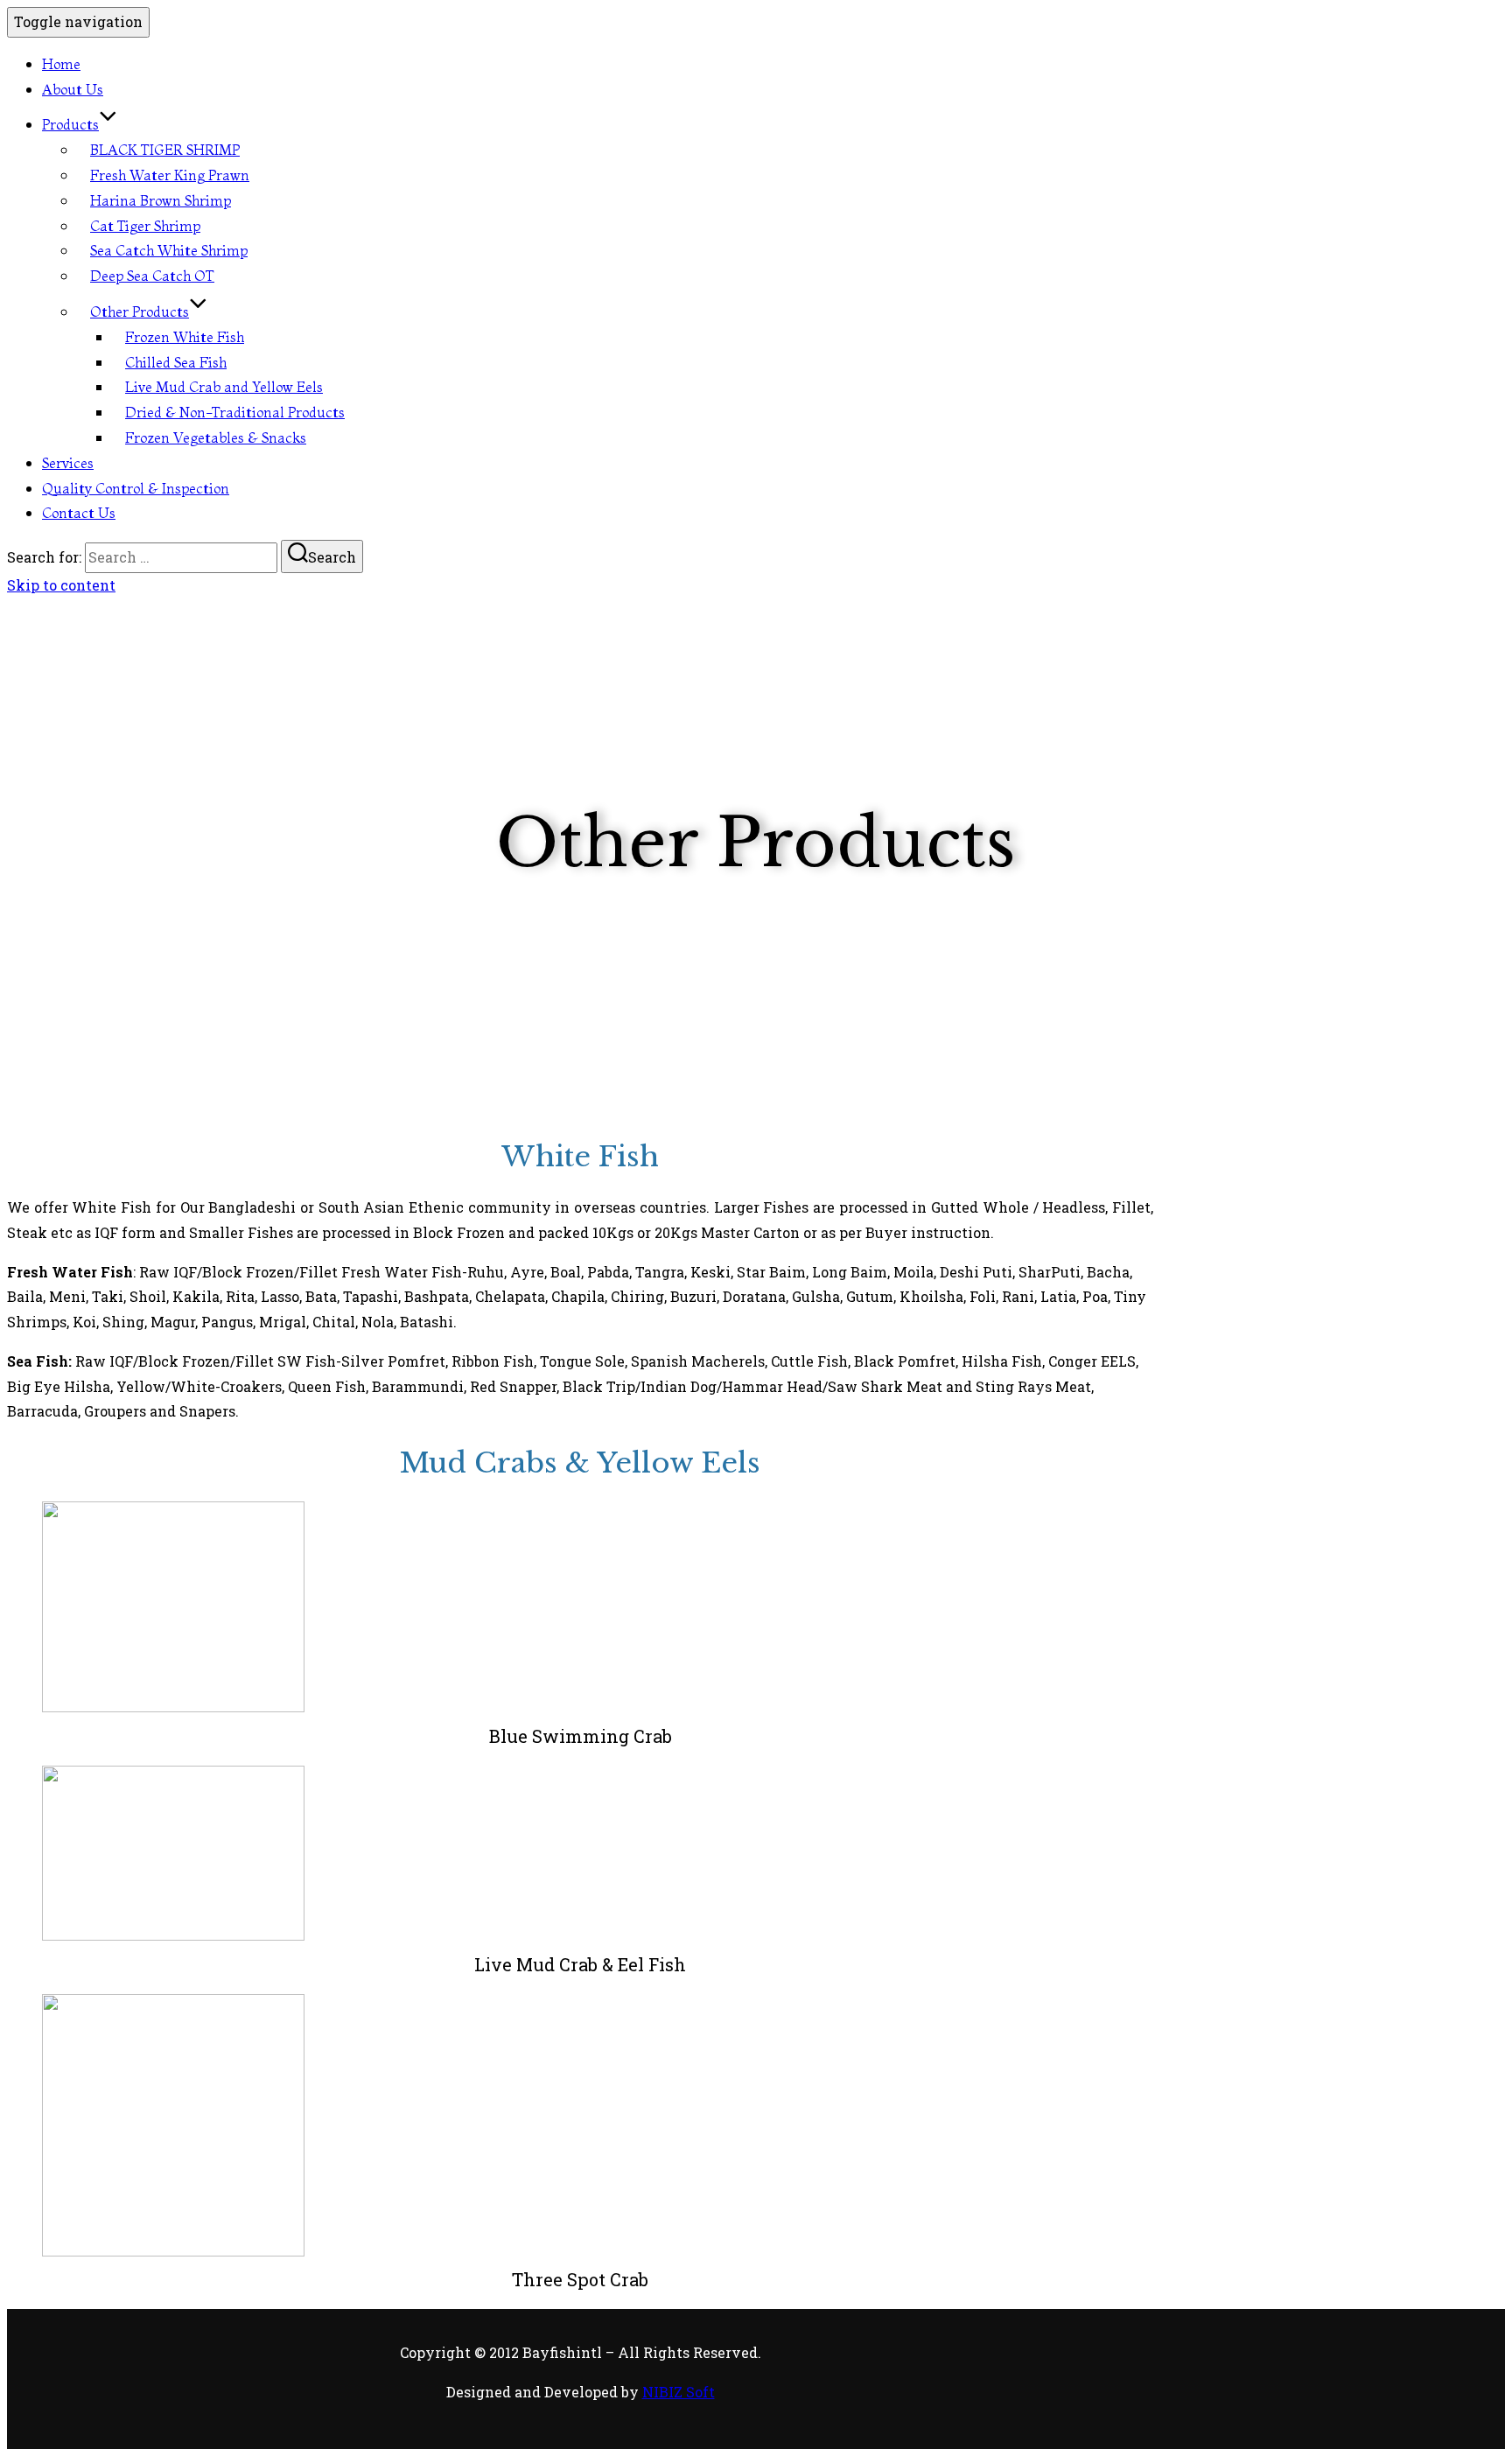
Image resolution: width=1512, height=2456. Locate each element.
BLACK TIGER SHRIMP (165, 150)
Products (70, 124)
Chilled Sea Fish (176, 362)
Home (61, 64)
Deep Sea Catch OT (152, 276)
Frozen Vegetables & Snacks (216, 437)
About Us (73, 89)
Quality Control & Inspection (136, 488)
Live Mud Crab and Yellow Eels (224, 387)
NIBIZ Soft (679, 2392)
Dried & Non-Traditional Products (235, 412)
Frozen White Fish (185, 337)
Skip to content (61, 585)
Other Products (140, 311)
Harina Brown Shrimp (161, 200)
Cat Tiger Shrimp (145, 226)
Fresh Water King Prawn (170, 175)
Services (68, 463)
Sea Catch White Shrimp (169, 250)
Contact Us (79, 513)
